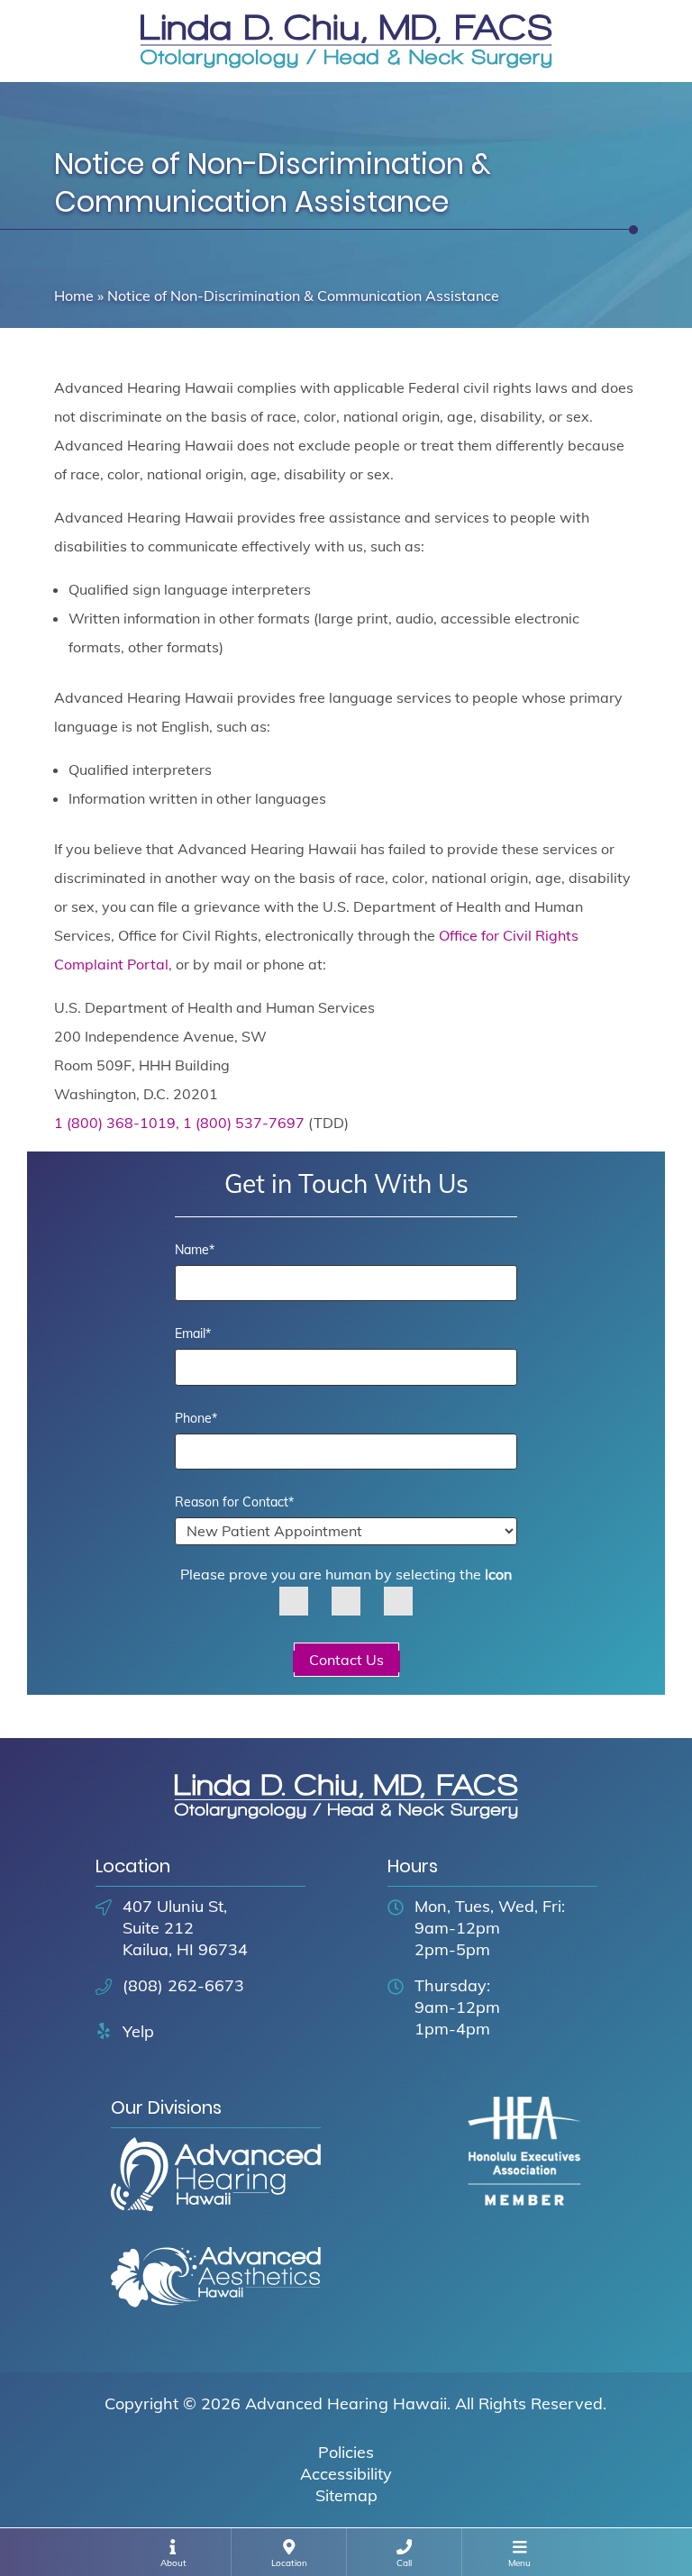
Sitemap (346, 2495)
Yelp (138, 2031)
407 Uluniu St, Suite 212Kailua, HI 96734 (185, 1928)
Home (74, 296)
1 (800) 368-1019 (115, 1123)
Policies (346, 2452)
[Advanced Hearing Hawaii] (216, 2190)
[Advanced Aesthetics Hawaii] (216, 2294)
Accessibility (346, 2474)
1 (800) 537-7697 (244, 1123)
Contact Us (346, 1660)
